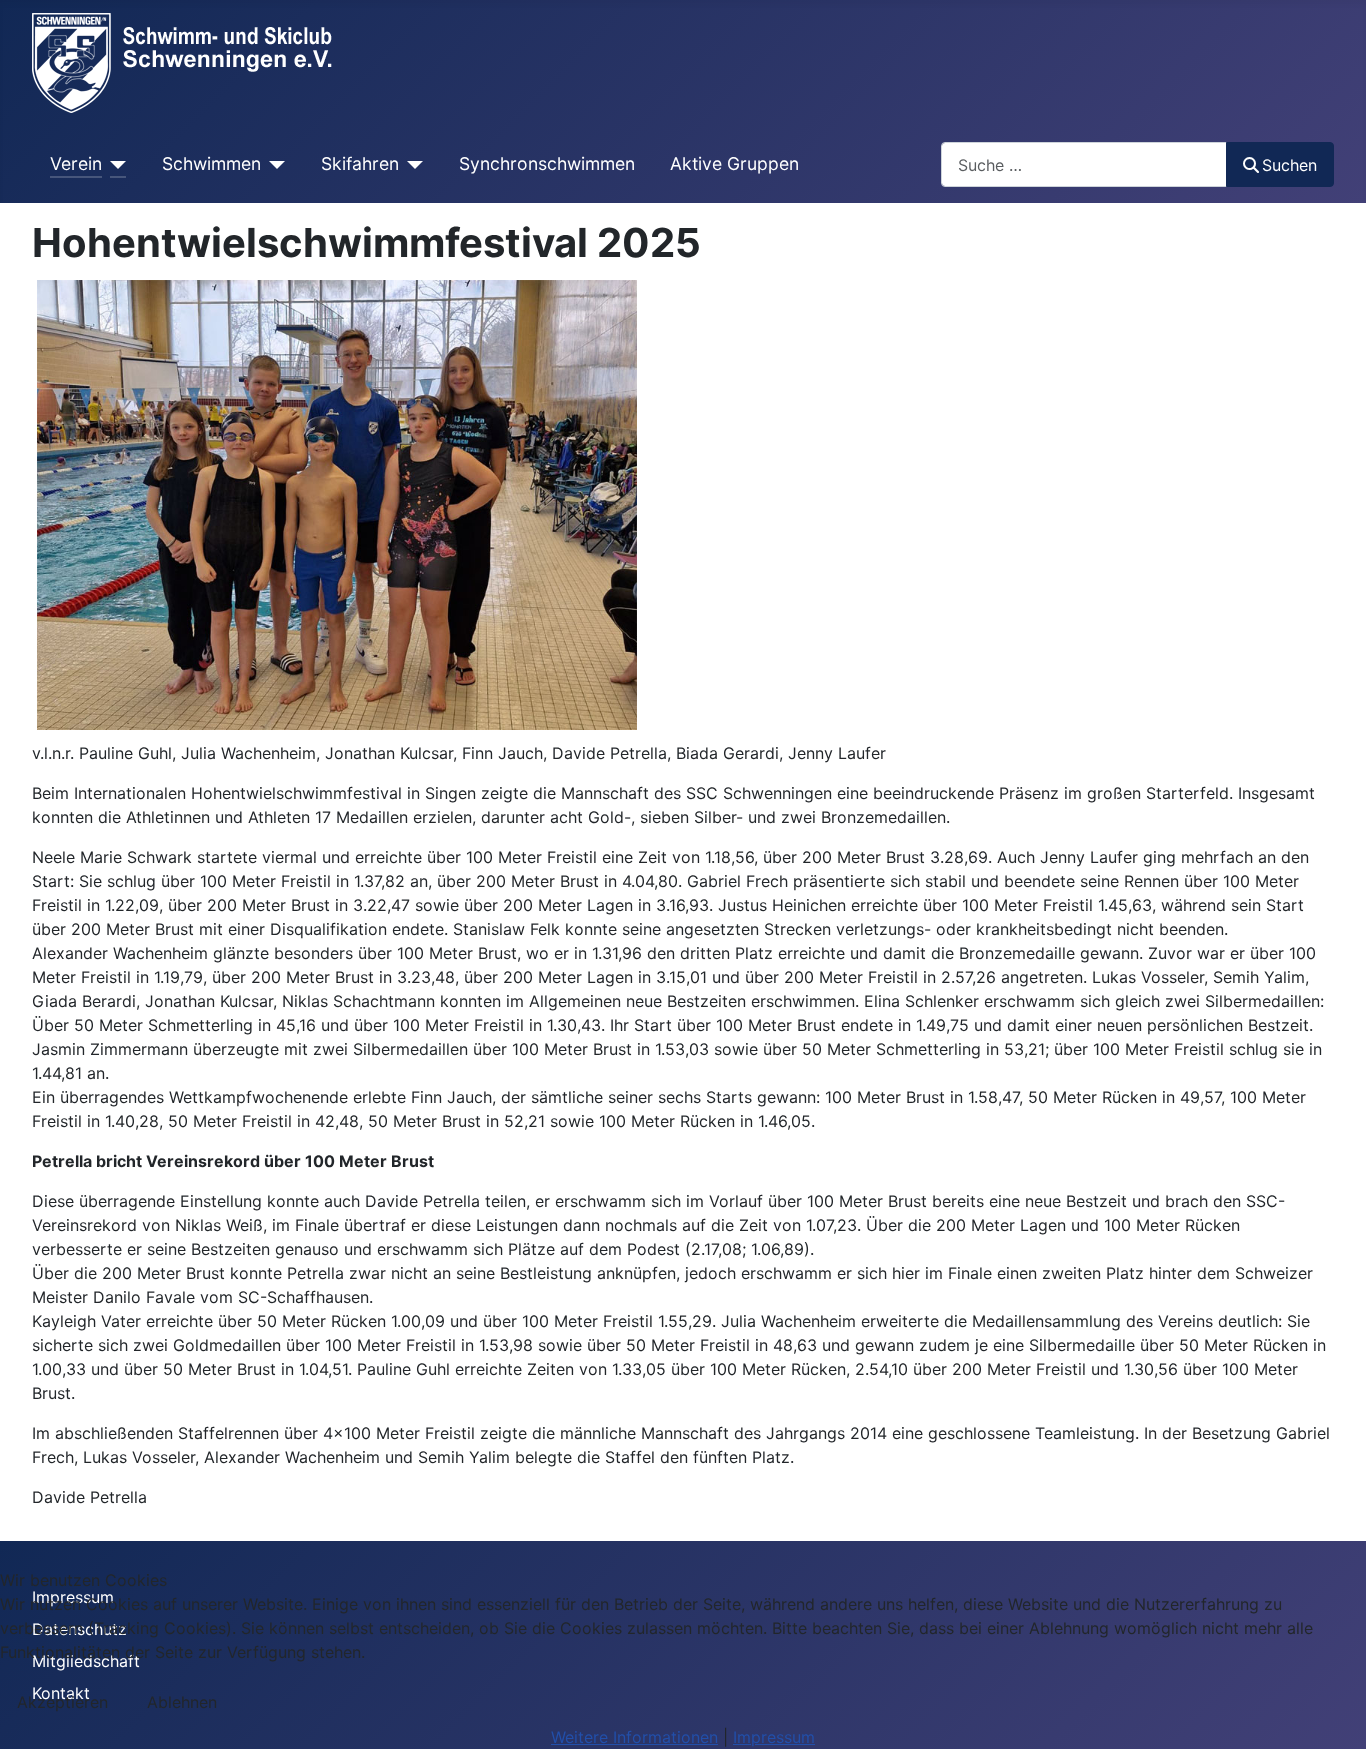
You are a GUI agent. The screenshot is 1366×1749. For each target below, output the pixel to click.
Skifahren (360, 163)
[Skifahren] (411, 164)
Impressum (774, 1737)
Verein (76, 163)
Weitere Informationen (634, 1737)
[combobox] (1084, 164)
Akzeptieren (62, 1702)
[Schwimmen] (273, 164)
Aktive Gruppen (734, 163)
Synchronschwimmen (547, 163)
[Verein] (114, 164)
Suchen (1289, 165)
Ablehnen (182, 1702)
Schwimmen (211, 163)
